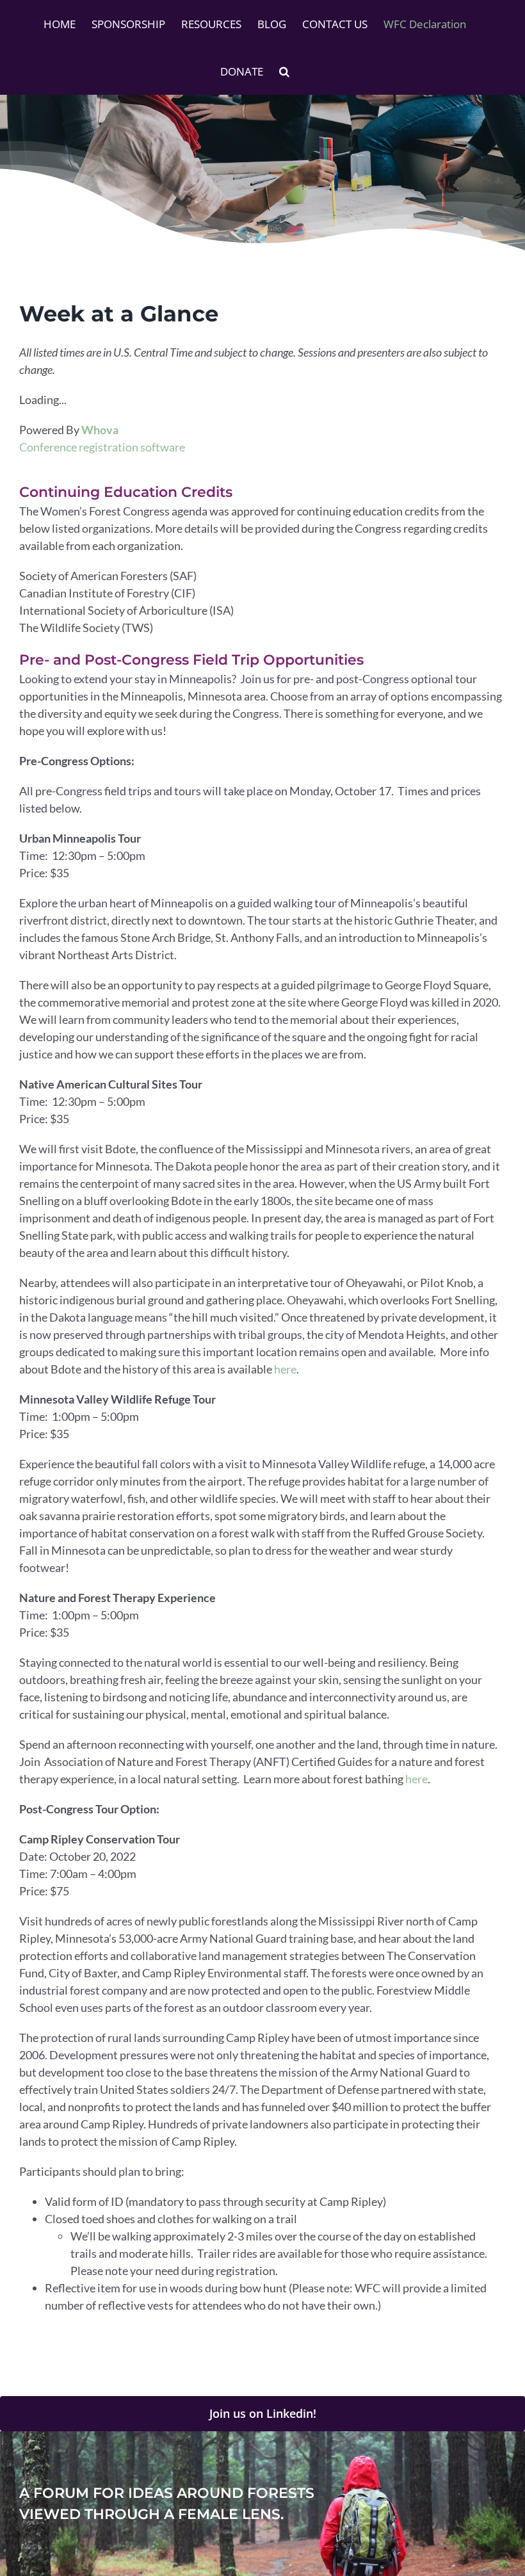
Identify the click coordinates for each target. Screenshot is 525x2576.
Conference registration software (102, 447)
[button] (284, 71)
